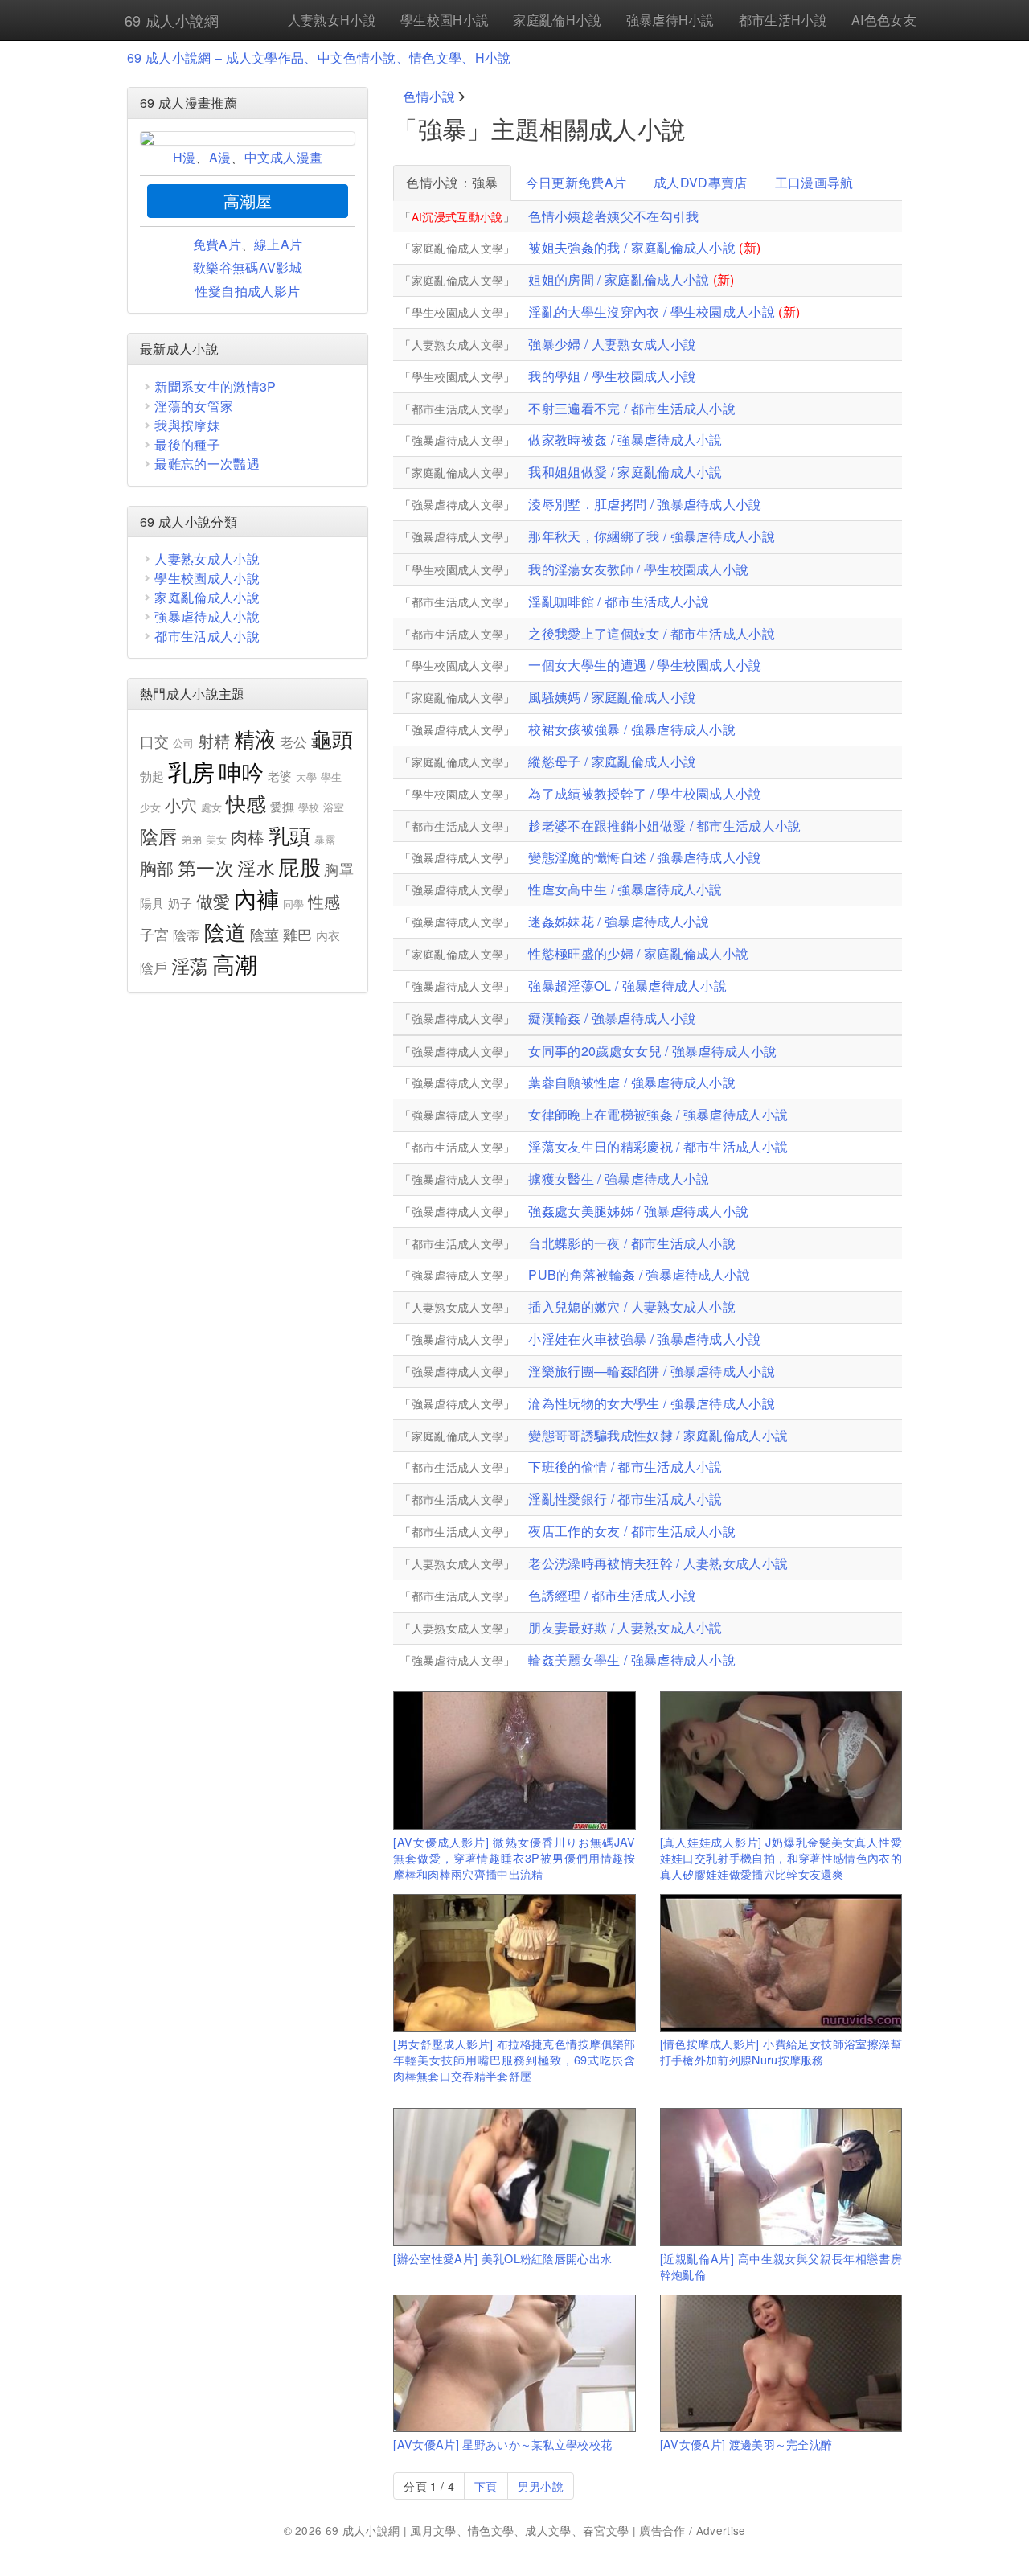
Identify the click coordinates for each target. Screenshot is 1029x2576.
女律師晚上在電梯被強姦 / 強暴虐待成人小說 (658, 1114)
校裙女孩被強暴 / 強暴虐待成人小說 (632, 729)
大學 (307, 776)
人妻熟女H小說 (332, 20)
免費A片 (217, 244)
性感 (324, 901)
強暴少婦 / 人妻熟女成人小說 (612, 344)
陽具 (152, 903)
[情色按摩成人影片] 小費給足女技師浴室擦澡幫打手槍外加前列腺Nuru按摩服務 (781, 2051)
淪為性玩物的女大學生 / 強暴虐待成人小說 (652, 1403)
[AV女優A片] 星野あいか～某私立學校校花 (502, 2444)
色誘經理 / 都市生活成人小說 (612, 1595)
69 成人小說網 (172, 20)
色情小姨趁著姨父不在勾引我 (613, 216)
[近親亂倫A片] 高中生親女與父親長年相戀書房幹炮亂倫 (781, 2266)
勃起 (152, 776)
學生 (332, 776)
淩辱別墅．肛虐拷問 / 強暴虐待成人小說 (645, 504)
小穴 (181, 805)
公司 (184, 743)
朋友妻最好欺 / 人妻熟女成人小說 (625, 1627)
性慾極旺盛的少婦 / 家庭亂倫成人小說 (638, 953)
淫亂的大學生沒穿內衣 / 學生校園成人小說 (652, 312)
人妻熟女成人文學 (458, 344)
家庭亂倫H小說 (557, 20)
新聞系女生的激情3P (215, 386)
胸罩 (339, 869)
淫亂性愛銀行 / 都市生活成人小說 (625, 1499)
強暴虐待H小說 (670, 20)
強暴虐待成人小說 (207, 616)
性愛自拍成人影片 (248, 291)
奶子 (180, 903)
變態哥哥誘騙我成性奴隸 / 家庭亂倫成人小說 (658, 1435)
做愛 (213, 901)
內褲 (257, 898)
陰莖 (265, 934)
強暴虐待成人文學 (458, 440)
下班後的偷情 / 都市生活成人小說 (625, 1467)
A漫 (220, 157)
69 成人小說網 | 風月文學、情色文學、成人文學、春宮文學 (478, 2530)
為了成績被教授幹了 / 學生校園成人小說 (645, 793)
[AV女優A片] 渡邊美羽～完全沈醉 (746, 2444)
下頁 (486, 2486)
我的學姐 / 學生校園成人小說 (612, 376)
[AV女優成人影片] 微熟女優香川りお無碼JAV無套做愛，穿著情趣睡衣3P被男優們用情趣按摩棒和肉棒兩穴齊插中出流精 (514, 1857)
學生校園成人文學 (458, 312)
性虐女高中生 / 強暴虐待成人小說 (625, 889)
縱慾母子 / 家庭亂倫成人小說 (612, 761)
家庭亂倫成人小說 (207, 597)
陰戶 (154, 968)
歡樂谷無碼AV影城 (248, 267)
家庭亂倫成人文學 (458, 248)
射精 (214, 740)
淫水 (256, 867)
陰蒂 (187, 935)
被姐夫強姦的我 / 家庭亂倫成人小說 (632, 247)
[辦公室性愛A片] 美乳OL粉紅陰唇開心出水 (502, 2258)
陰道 (225, 931)
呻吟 (242, 771)
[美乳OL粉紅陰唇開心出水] (514, 2177)
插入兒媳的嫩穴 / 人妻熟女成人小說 (632, 1306)
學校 (309, 807)
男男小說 (541, 2486)
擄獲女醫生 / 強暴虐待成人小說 (619, 1179)
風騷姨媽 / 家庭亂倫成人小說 (612, 697)
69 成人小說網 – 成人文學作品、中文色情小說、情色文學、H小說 (319, 58)
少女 (151, 807)
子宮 (155, 934)
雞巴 (298, 934)
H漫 (184, 157)
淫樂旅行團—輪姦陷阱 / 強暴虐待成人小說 (652, 1371)
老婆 (280, 776)
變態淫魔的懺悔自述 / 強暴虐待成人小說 (645, 857)
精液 (255, 738)
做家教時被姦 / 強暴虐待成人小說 (625, 440)
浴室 (334, 807)
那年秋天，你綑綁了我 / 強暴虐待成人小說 (652, 536)
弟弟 (192, 839)
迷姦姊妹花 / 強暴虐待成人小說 (619, 921)
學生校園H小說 (445, 20)
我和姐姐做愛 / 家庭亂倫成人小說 (625, 472)
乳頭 (290, 834)
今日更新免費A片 (576, 182)
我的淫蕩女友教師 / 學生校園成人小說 (638, 569)
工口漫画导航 (814, 182)
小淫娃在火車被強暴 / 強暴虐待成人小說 (645, 1339)
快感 (246, 803)
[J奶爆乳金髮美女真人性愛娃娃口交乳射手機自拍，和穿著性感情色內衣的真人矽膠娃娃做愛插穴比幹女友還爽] (781, 1760)
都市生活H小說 (783, 20)
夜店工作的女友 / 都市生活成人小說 (632, 1531)
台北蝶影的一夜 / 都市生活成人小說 (632, 1243)
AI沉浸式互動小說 (457, 216)
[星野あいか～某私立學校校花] (514, 2363)
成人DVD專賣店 (701, 182)
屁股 (299, 866)
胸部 (157, 868)
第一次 (206, 867)
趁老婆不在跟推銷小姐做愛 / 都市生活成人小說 (664, 826)
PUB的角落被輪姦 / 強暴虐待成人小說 (639, 1274)
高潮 (235, 963)
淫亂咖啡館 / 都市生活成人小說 (619, 601)
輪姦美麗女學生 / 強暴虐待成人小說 (632, 1660)
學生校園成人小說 (207, 578)
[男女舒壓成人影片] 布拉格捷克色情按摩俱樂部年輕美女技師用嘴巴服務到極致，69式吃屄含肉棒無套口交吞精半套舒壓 (514, 2059)
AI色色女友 (884, 20)
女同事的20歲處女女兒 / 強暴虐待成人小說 (652, 1051)
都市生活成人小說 (207, 636)
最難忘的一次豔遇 (207, 464)
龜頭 (332, 738)
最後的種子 (187, 444)
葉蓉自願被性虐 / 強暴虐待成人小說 (632, 1082)
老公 (294, 742)
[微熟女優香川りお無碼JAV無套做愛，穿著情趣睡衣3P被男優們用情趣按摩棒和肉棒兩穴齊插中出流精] (514, 1760)
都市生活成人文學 (458, 409)
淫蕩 (190, 965)
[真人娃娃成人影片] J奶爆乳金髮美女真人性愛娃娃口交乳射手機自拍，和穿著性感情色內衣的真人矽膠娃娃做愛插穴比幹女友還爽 (781, 1857)
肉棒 (248, 836)
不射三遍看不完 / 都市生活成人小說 (632, 408)
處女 (212, 807)
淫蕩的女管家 (194, 406)
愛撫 (283, 806)
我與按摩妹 (187, 425)
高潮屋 (248, 201)
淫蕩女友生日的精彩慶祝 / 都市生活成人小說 (658, 1146)
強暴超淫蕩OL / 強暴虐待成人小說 (627, 986)
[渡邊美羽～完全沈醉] (781, 2363)
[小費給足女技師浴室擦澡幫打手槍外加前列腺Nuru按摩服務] (781, 1963)
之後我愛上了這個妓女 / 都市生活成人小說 (652, 633)
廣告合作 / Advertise (692, 2530)
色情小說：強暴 (452, 182)
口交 (155, 741)
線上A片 (278, 244)
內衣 (328, 935)
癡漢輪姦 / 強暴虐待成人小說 (612, 1018)
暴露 (325, 839)
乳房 (192, 770)
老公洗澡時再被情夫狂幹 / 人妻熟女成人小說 (658, 1563)
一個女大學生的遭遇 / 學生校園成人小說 (645, 665)
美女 (217, 839)
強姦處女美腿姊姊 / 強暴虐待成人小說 (638, 1211)
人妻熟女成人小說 (207, 559)
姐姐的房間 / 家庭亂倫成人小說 (619, 279)
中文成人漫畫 (284, 157)
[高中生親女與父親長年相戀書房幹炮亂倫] (781, 2177)
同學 (294, 904)
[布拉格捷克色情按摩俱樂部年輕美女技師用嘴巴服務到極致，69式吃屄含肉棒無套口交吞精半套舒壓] (514, 1963)
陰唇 (159, 836)
